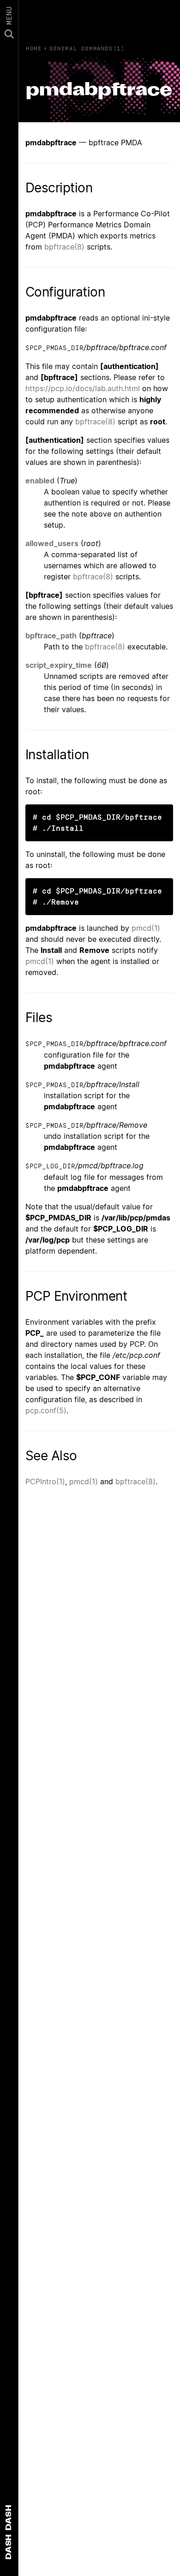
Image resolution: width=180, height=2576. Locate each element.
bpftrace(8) (64, 247)
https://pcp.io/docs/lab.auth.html (83, 388)
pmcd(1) (146, 928)
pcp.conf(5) (46, 1410)
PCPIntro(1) (45, 1481)
